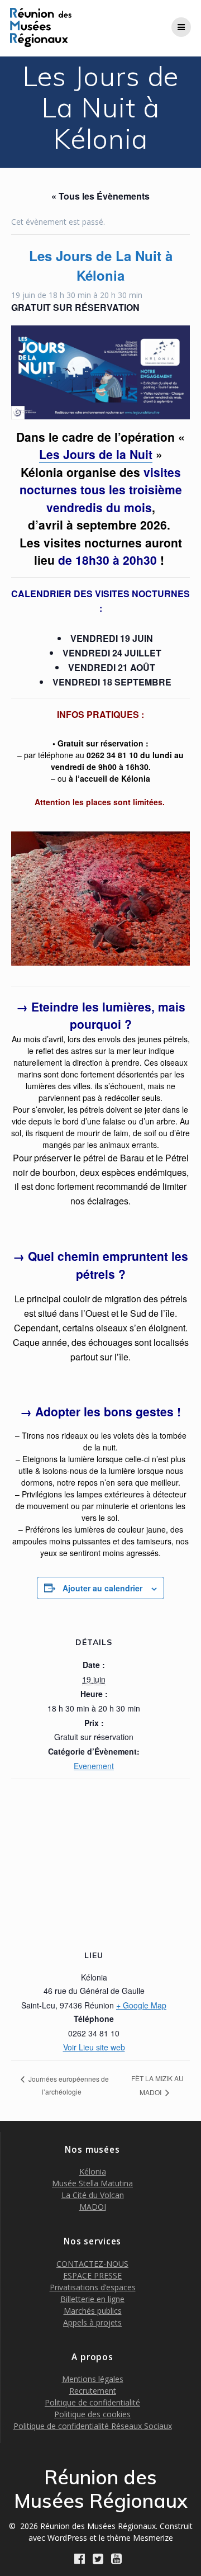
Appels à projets (92, 2322)
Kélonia (93, 2171)
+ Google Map (141, 2005)
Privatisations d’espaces (93, 2287)
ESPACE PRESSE (92, 2275)
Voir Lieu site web (94, 2047)
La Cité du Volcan (93, 2195)
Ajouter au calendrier (102, 1588)
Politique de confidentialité (92, 2402)
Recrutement (93, 2391)
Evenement (94, 1766)
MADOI (93, 2207)
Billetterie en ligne (92, 2299)
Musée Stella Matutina (92, 2183)
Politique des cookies (92, 2414)
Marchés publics (93, 2311)
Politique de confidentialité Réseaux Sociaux (93, 2426)
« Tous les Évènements (100, 196)
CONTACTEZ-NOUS (92, 2264)
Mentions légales (93, 2379)
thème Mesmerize (140, 2538)
